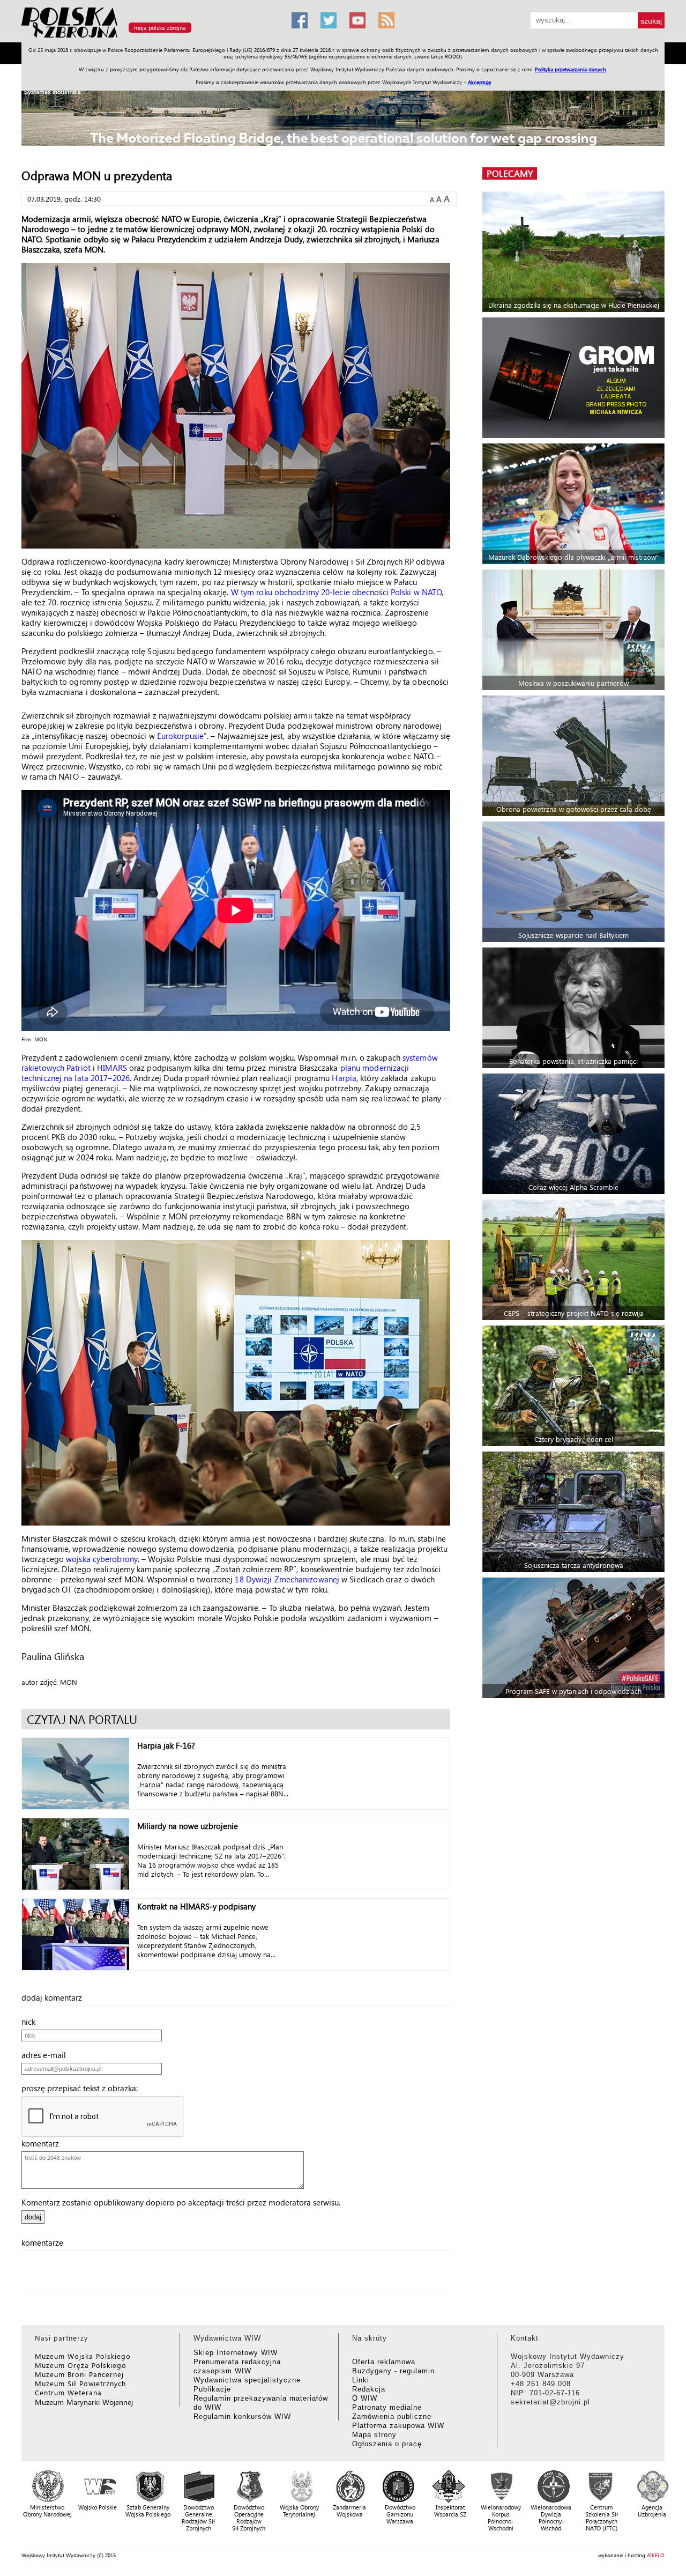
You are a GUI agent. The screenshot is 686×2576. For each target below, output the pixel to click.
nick (32, 2022)
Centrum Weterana (68, 2392)
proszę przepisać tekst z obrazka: (83, 2088)
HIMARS (112, 1068)
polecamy (510, 173)
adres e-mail (47, 2055)
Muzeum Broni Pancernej (79, 2374)
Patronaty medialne (387, 2407)
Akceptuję (479, 82)
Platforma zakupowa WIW (398, 2426)
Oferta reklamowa (384, 2362)
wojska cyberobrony (102, 1559)
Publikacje (212, 2389)
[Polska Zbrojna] (150, 38)
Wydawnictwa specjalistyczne (247, 2380)
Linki (361, 2380)
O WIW (365, 2398)
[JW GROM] (575, 378)
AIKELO (656, 2555)
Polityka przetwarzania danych (571, 69)
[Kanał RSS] (386, 20)
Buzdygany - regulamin (393, 2371)
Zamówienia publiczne (392, 2416)
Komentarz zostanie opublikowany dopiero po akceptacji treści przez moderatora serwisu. (181, 2202)
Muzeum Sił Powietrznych (80, 2383)
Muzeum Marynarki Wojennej (84, 2402)
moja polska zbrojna (160, 28)
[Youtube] (357, 20)
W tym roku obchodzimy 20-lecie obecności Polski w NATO (336, 592)
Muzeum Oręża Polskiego (81, 2365)
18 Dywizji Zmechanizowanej (287, 1579)
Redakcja (369, 2389)
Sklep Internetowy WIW (236, 2353)
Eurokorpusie (180, 736)
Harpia (344, 1078)
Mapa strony (374, 2435)
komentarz (43, 2143)
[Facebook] (300, 20)
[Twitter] (329, 20)
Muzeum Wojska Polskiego (83, 2356)
